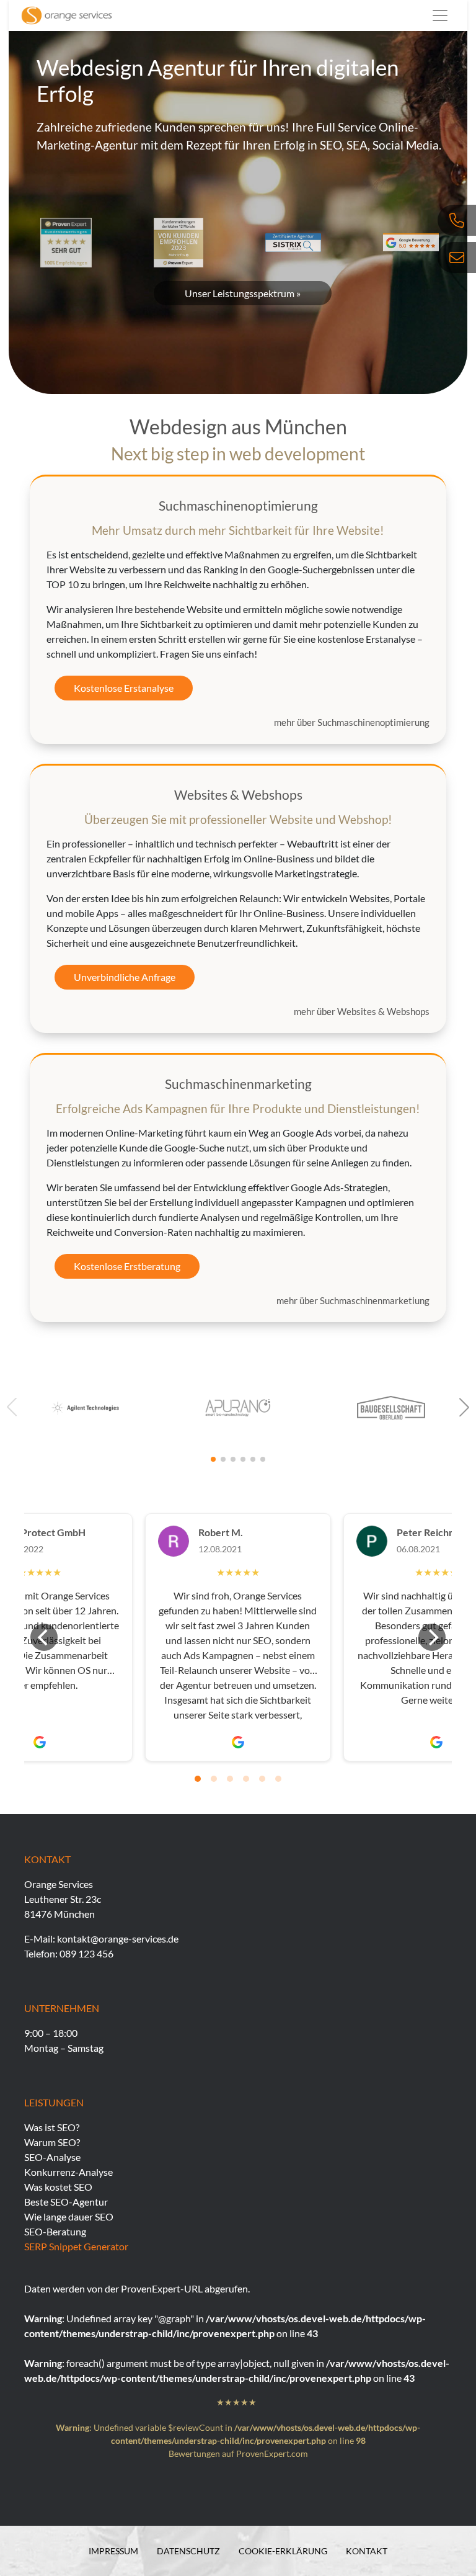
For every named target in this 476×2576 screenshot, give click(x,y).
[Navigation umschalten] (440, 16)
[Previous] (44, 1637)
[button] (464, 1407)
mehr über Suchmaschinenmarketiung (353, 1300)
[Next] (432, 1637)
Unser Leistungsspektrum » (243, 293)
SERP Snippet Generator (76, 2246)
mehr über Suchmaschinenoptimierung (352, 722)
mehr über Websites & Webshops (362, 1011)
